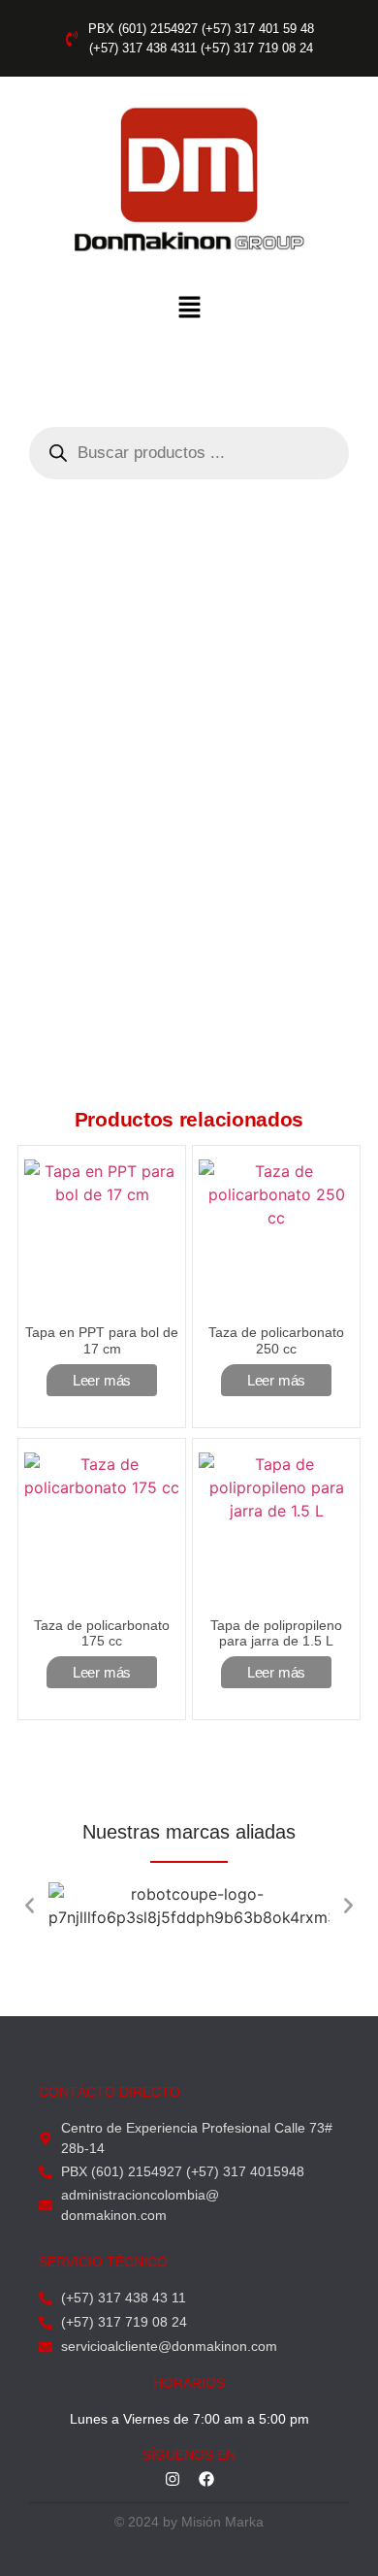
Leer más (102, 1380)
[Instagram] (173, 2479)
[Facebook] (206, 2479)
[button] (189, 309)
